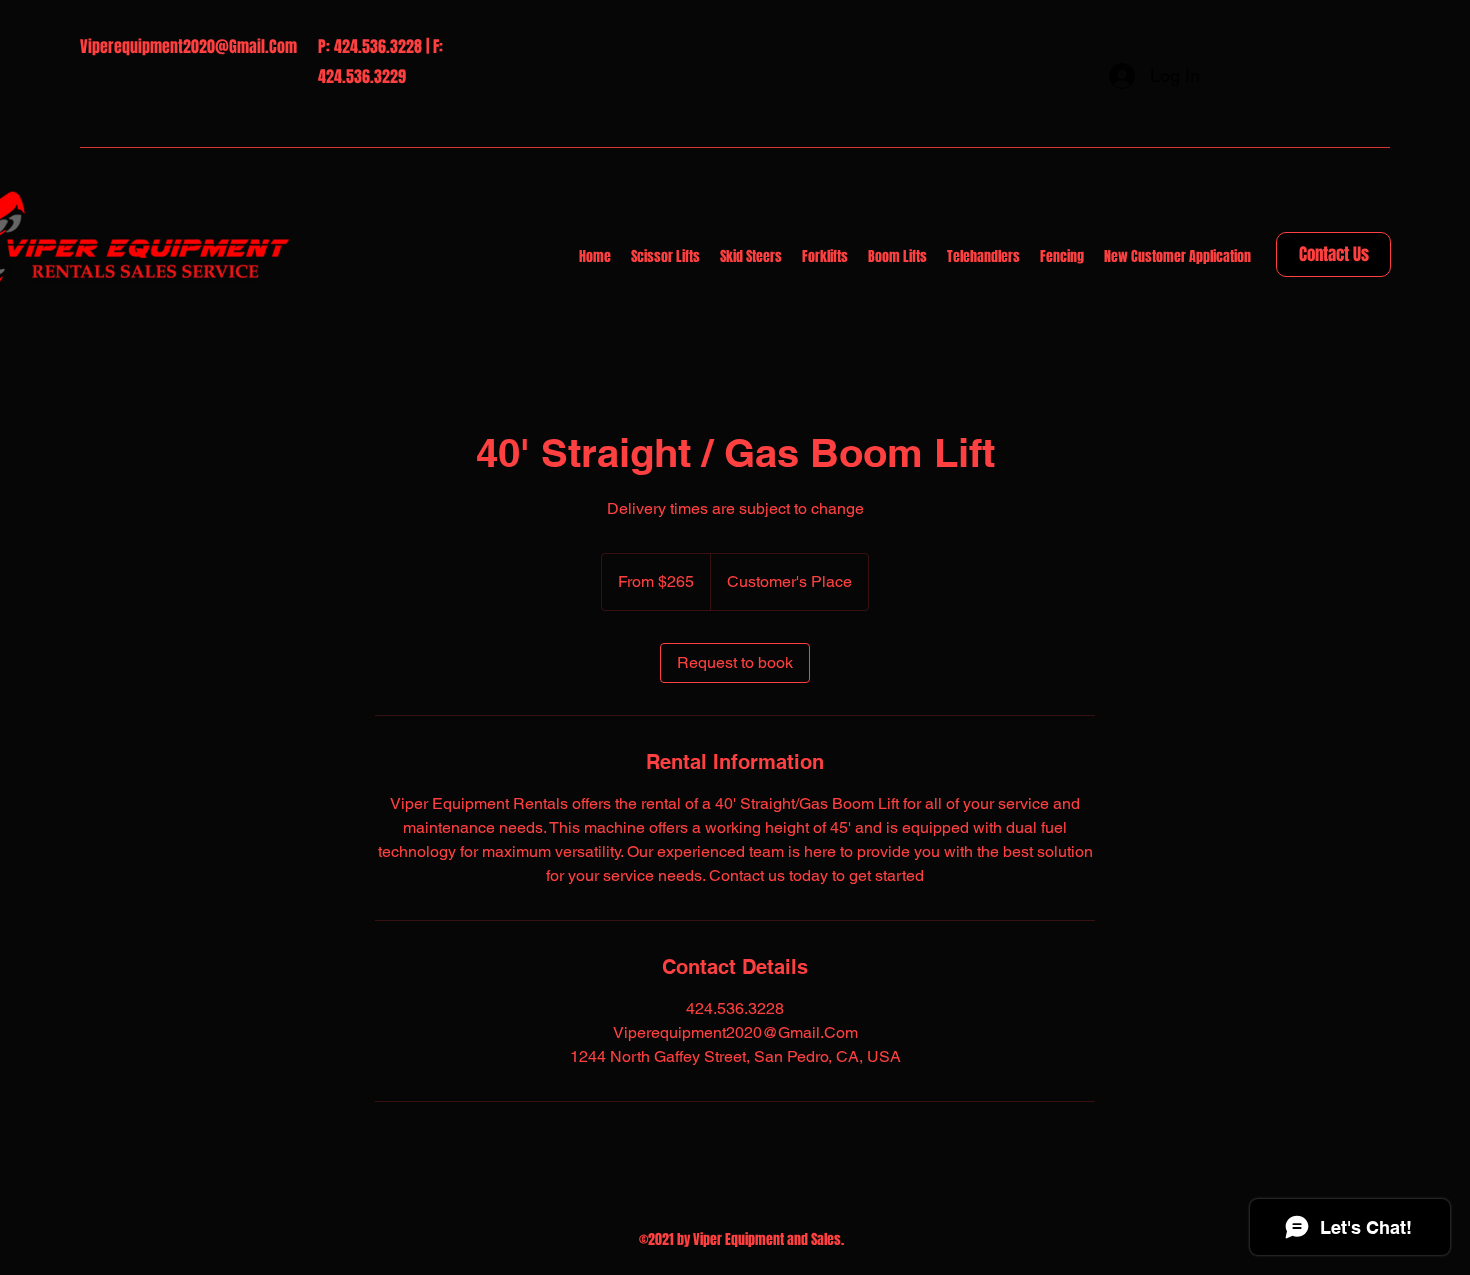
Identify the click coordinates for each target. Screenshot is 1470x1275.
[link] (735, 663)
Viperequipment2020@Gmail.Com (188, 46)
